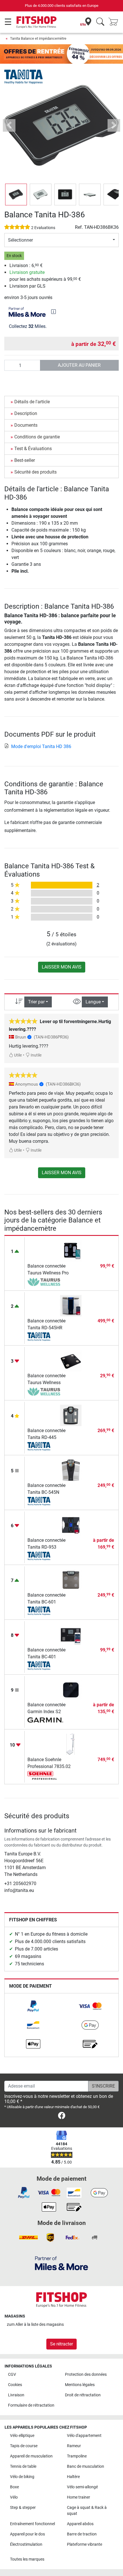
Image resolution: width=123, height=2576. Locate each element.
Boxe (14, 2487)
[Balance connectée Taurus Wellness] (71, 1360)
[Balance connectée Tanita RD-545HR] (71, 1305)
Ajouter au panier (79, 365)
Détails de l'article (32, 402)
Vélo (14, 2497)
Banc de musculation (86, 2466)
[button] (16, 195)
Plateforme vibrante (85, 2544)
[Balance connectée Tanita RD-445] (71, 1415)
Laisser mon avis (62, 967)
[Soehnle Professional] (45, 1775)
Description (26, 413)
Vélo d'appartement (84, 2436)
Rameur (74, 2446)
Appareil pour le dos (27, 2534)
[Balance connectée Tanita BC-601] (71, 1580)
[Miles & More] (61, 2263)
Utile (17, 1055)
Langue (93, 1002)
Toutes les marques (27, 2559)
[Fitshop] (36, 22)
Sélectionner (20, 240)
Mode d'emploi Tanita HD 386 (41, 746)
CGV (12, 2374)
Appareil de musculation (31, 2456)
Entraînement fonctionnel (32, 2524)
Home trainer (79, 2497)
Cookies (15, 2385)
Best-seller (25, 460)
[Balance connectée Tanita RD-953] (71, 1525)
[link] (33, 2006)
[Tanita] (23, 76)
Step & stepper (23, 2508)
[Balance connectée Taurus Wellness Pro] (71, 1251)
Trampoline (77, 2456)
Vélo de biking (22, 2477)
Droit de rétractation (83, 2395)
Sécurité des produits (35, 472)
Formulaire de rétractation (31, 2405)
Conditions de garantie (37, 437)
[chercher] (100, 22)
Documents (26, 425)
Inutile (36, 1055)
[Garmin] (45, 1721)
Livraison (16, 2395)
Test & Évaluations (33, 449)
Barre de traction (82, 2534)
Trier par (36, 1002)
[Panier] (115, 22)
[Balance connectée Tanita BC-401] (71, 1634)
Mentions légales (80, 2385)
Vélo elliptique (22, 2436)
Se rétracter (61, 2344)
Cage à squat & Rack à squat (87, 2511)
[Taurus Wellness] (45, 1282)
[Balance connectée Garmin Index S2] (71, 1689)
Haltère (73, 2477)
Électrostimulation (26, 2544)
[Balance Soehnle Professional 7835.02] (71, 1744)
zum (35, 2325)
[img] (53, 312)
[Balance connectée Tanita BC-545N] (71, 1470)
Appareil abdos (80, 2524)
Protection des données (86, 2374)
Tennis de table (23, 2466)
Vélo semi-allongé (82, 2487)
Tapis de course (24, 2446)
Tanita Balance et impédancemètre (38, 38)
